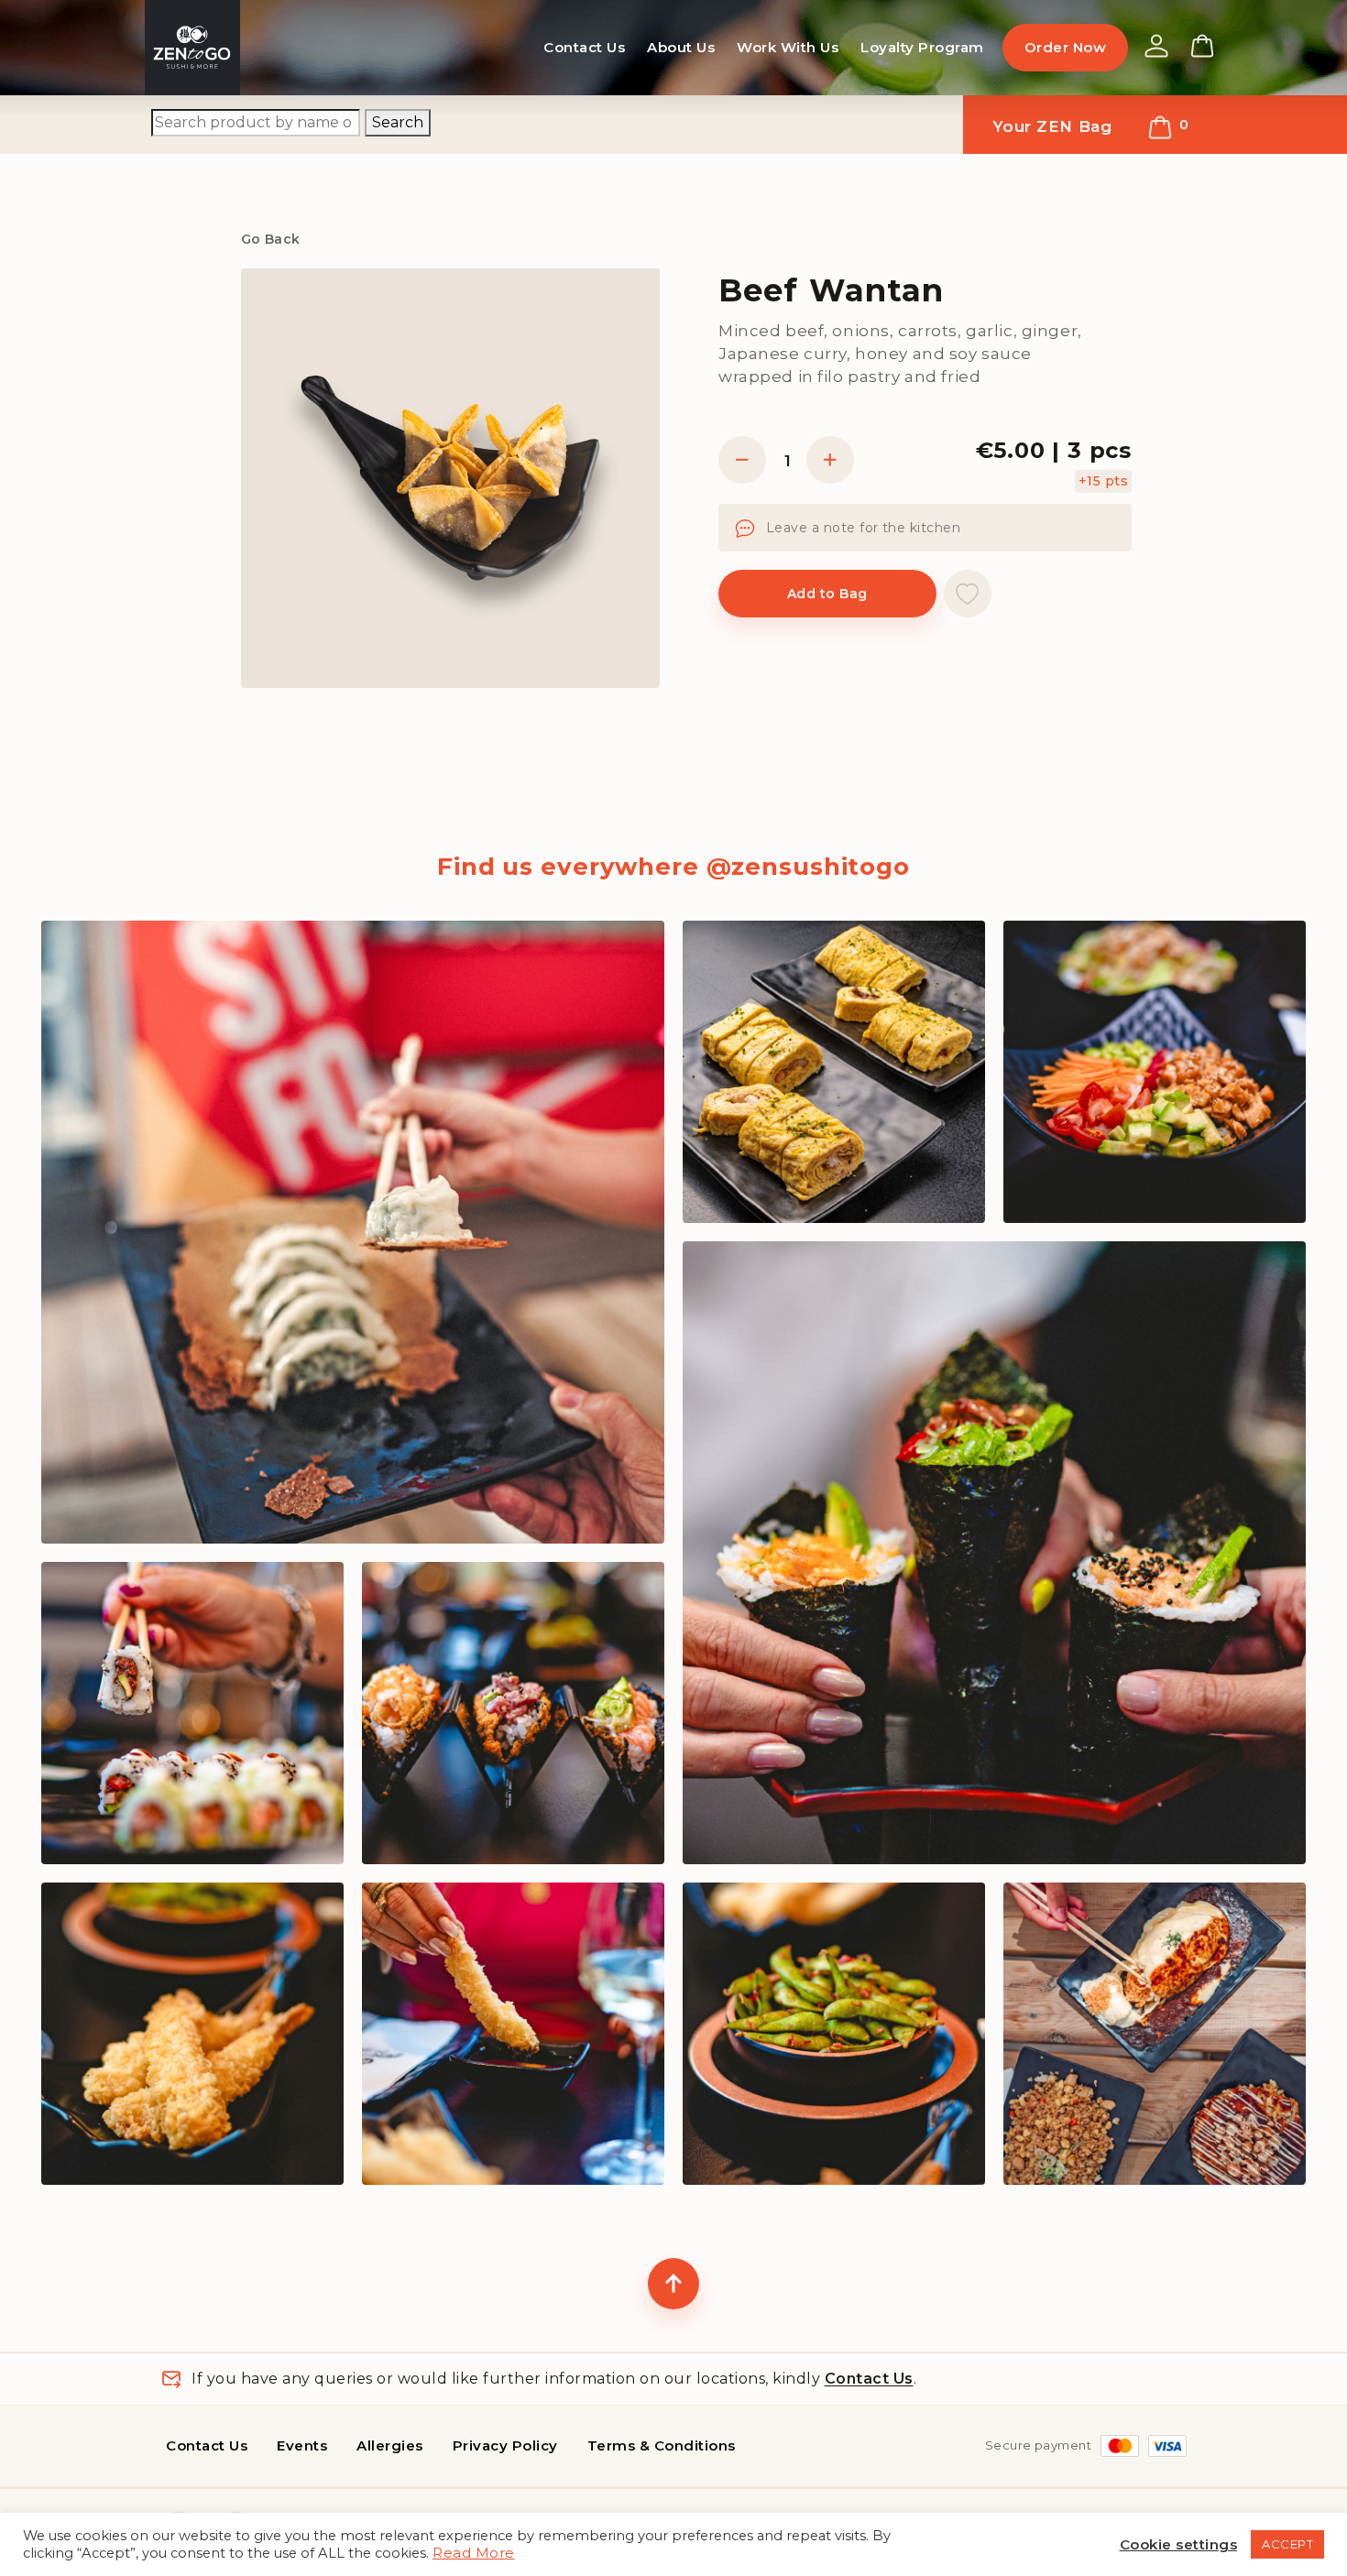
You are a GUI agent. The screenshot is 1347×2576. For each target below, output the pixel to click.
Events (302, 2445)
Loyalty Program (922, 47)
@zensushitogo (808, 867)
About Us (681, 47)
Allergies (390, 2445)
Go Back (271, 239)
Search (398, 122)
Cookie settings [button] (1179, 2544)
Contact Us (584, 47)
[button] (968, 594)
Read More (474, 2553)
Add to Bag (827, 594)
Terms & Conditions (662, 2445)
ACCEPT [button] (1287, 2544)
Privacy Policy (505, 2445)
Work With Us (788, 47)
